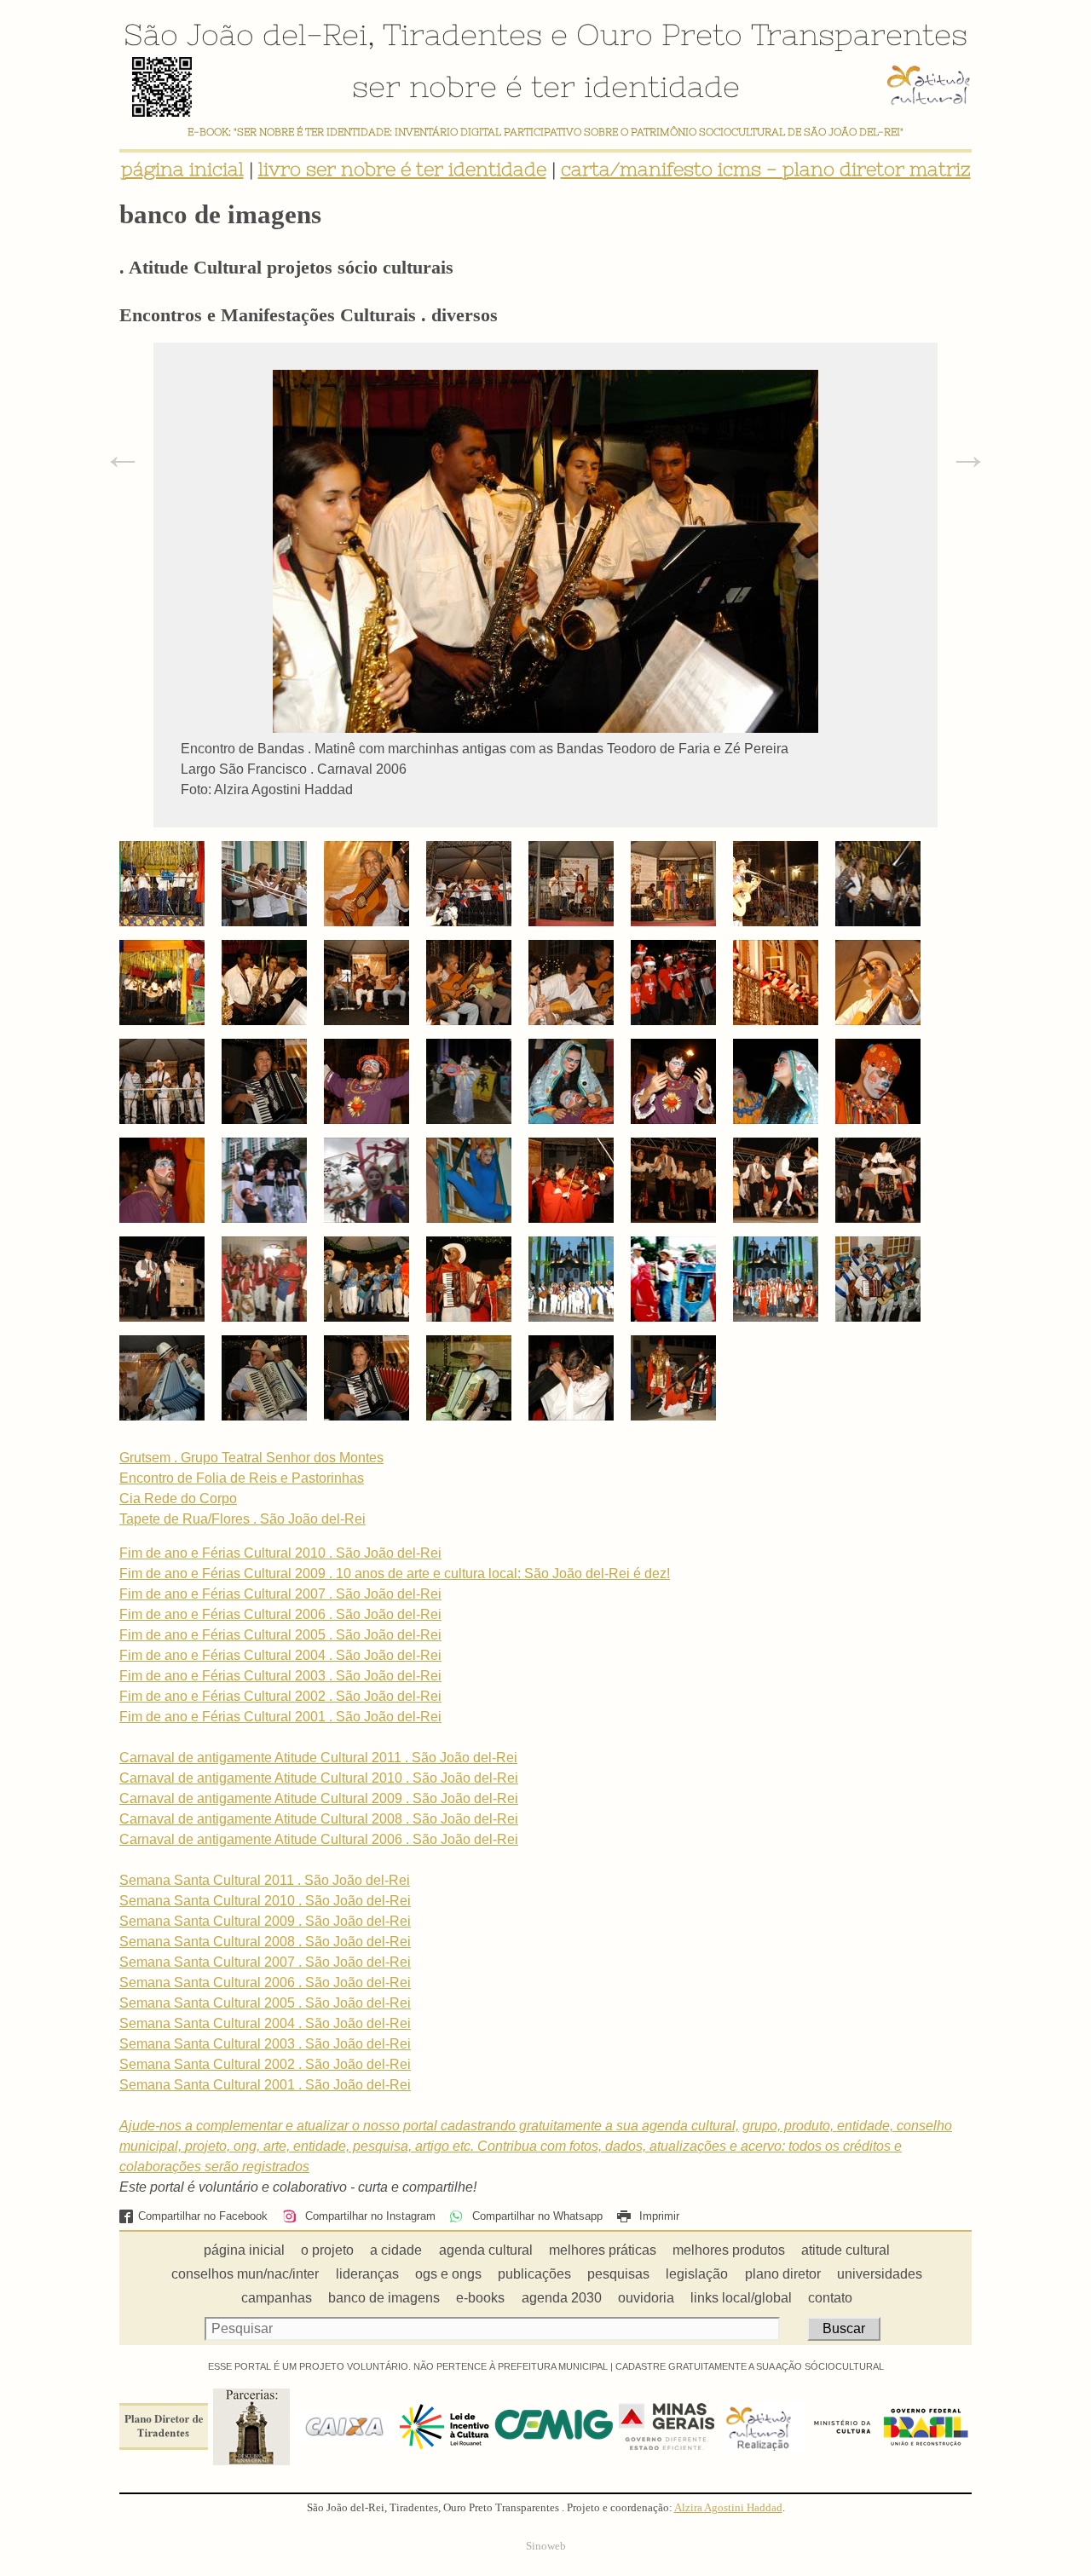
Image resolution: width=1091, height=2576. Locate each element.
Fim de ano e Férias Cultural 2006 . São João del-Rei (280, 1614)
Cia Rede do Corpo (178, 1498)
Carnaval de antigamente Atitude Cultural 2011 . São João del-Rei (318, 1758)
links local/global (741, 2298)
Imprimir (658, 2216)
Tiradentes (462, 34)
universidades (880, 2274)
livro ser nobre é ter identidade (402, 169)
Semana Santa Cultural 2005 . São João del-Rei (265, 2003)
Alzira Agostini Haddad (728, 2508)
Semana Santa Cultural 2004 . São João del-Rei (265, 2023)
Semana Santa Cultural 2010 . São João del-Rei (265, 1901)
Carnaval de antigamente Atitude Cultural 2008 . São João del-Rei (319, 1819)
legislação (697, 2274)
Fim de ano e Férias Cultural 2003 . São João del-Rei (280, 1676)
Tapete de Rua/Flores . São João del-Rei (242, 1519)
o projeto (327, 2250)
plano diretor (783, 2274)
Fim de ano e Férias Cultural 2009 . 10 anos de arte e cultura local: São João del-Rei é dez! (395, 1573)
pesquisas (618, 2274)
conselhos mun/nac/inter (245, 2274)
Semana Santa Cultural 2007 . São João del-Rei (265, 1962)
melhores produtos (729, 2250)
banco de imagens (384, 2298)
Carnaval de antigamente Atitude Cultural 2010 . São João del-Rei (319, 1778)
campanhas (277, 2298)
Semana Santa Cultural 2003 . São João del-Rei (265, 2044)
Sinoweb (546, 2546)
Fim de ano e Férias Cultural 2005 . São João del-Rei (280, 1635)
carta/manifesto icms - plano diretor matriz (766, 169)
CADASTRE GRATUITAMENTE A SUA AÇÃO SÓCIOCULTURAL (750, 2366)
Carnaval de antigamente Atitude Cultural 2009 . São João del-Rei (319, 1798)
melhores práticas (603, 2250)
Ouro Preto (659, 34)
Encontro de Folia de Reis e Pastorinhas (242, 1478)
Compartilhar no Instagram (368, 2216)
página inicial (182, 169)
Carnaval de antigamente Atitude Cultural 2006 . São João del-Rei (319, 1839)
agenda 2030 (562, 2298)
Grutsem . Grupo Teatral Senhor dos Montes (251, 1458)
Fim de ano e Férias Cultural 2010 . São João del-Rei (280, 1553)
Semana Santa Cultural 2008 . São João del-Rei (265, 1942)
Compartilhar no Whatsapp (535, 2216)
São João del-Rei (245, 34)
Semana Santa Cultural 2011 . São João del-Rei (265, 1880)
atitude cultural (846, 2250)
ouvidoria (646, 2298)
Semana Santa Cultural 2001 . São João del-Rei (265, 2085)
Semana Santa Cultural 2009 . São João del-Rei (265, 1921)
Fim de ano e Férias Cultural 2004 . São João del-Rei (280, 1655)
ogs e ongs (448, 2274)
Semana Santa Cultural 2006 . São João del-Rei (265, 1982)
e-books (480, 2298)
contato (830, 2298)
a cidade (396, 2250)
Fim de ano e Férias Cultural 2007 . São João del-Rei (280, 1594)
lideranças (367, 2274)
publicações (534, 2274)
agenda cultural (486, 2250)
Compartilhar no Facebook (203, 2216)
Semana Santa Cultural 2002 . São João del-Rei (265, 2064)
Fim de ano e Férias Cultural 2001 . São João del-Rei (280, 1717)
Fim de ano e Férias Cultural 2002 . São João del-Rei (280, 1696)
